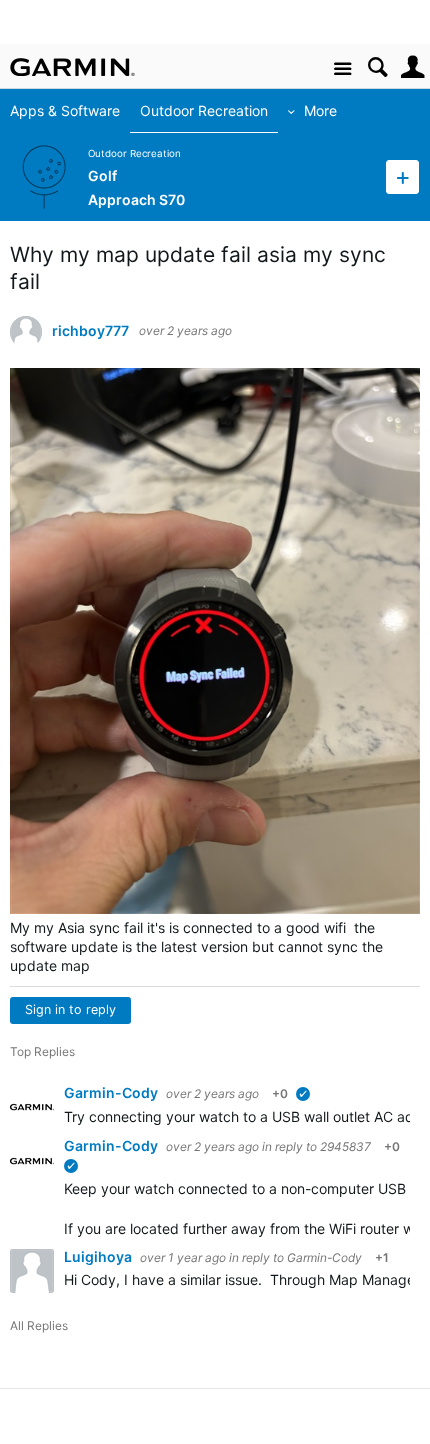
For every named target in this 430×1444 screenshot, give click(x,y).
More (320, 110)
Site (342, 69)
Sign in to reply (70, 1009)
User (412, 67)
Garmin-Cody (112, 1092)
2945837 (345, 1146)
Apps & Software (65, 110)
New (402, 176)
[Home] (72, 67)
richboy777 (90, 331)
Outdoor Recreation (204, 110)
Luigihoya (99, 1256)
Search (377, 67)
